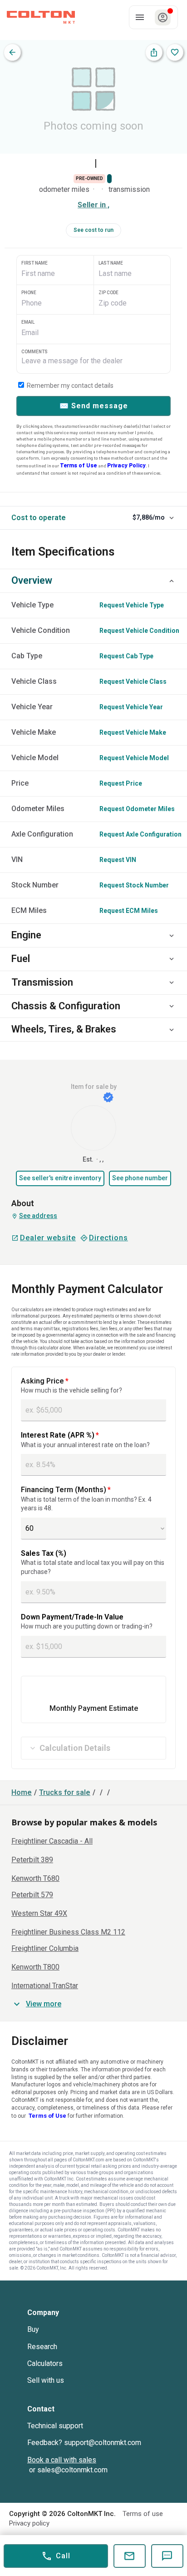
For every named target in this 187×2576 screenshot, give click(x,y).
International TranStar (45, 1986)
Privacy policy (29, 2523)
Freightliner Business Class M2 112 (68, 1932)
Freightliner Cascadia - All (52, 1841)
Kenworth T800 (35, 1967)
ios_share (154, 52)
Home (22, 1793)
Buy (33, 2329)
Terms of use (143, 2514)
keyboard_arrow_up (172, 581)
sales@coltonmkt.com (72, 2470)
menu (140, 17)
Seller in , (93, 205)
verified (108, 1097)
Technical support (55, 2426)
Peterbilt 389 (32, 1860)
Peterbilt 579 (32, 1895)
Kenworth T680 (35, 1879)
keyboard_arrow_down (172, 518)
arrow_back (12, 52)
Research (42, 2347)
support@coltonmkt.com (103, 2443)
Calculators (45, 2363)
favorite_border (175, 52)
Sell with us (46, 2380)
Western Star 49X (39, 1914)
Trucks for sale (65, 1793)
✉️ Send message (94, 406)
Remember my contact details (69, 386)
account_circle (163, 18)
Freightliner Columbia (45, 1949)
